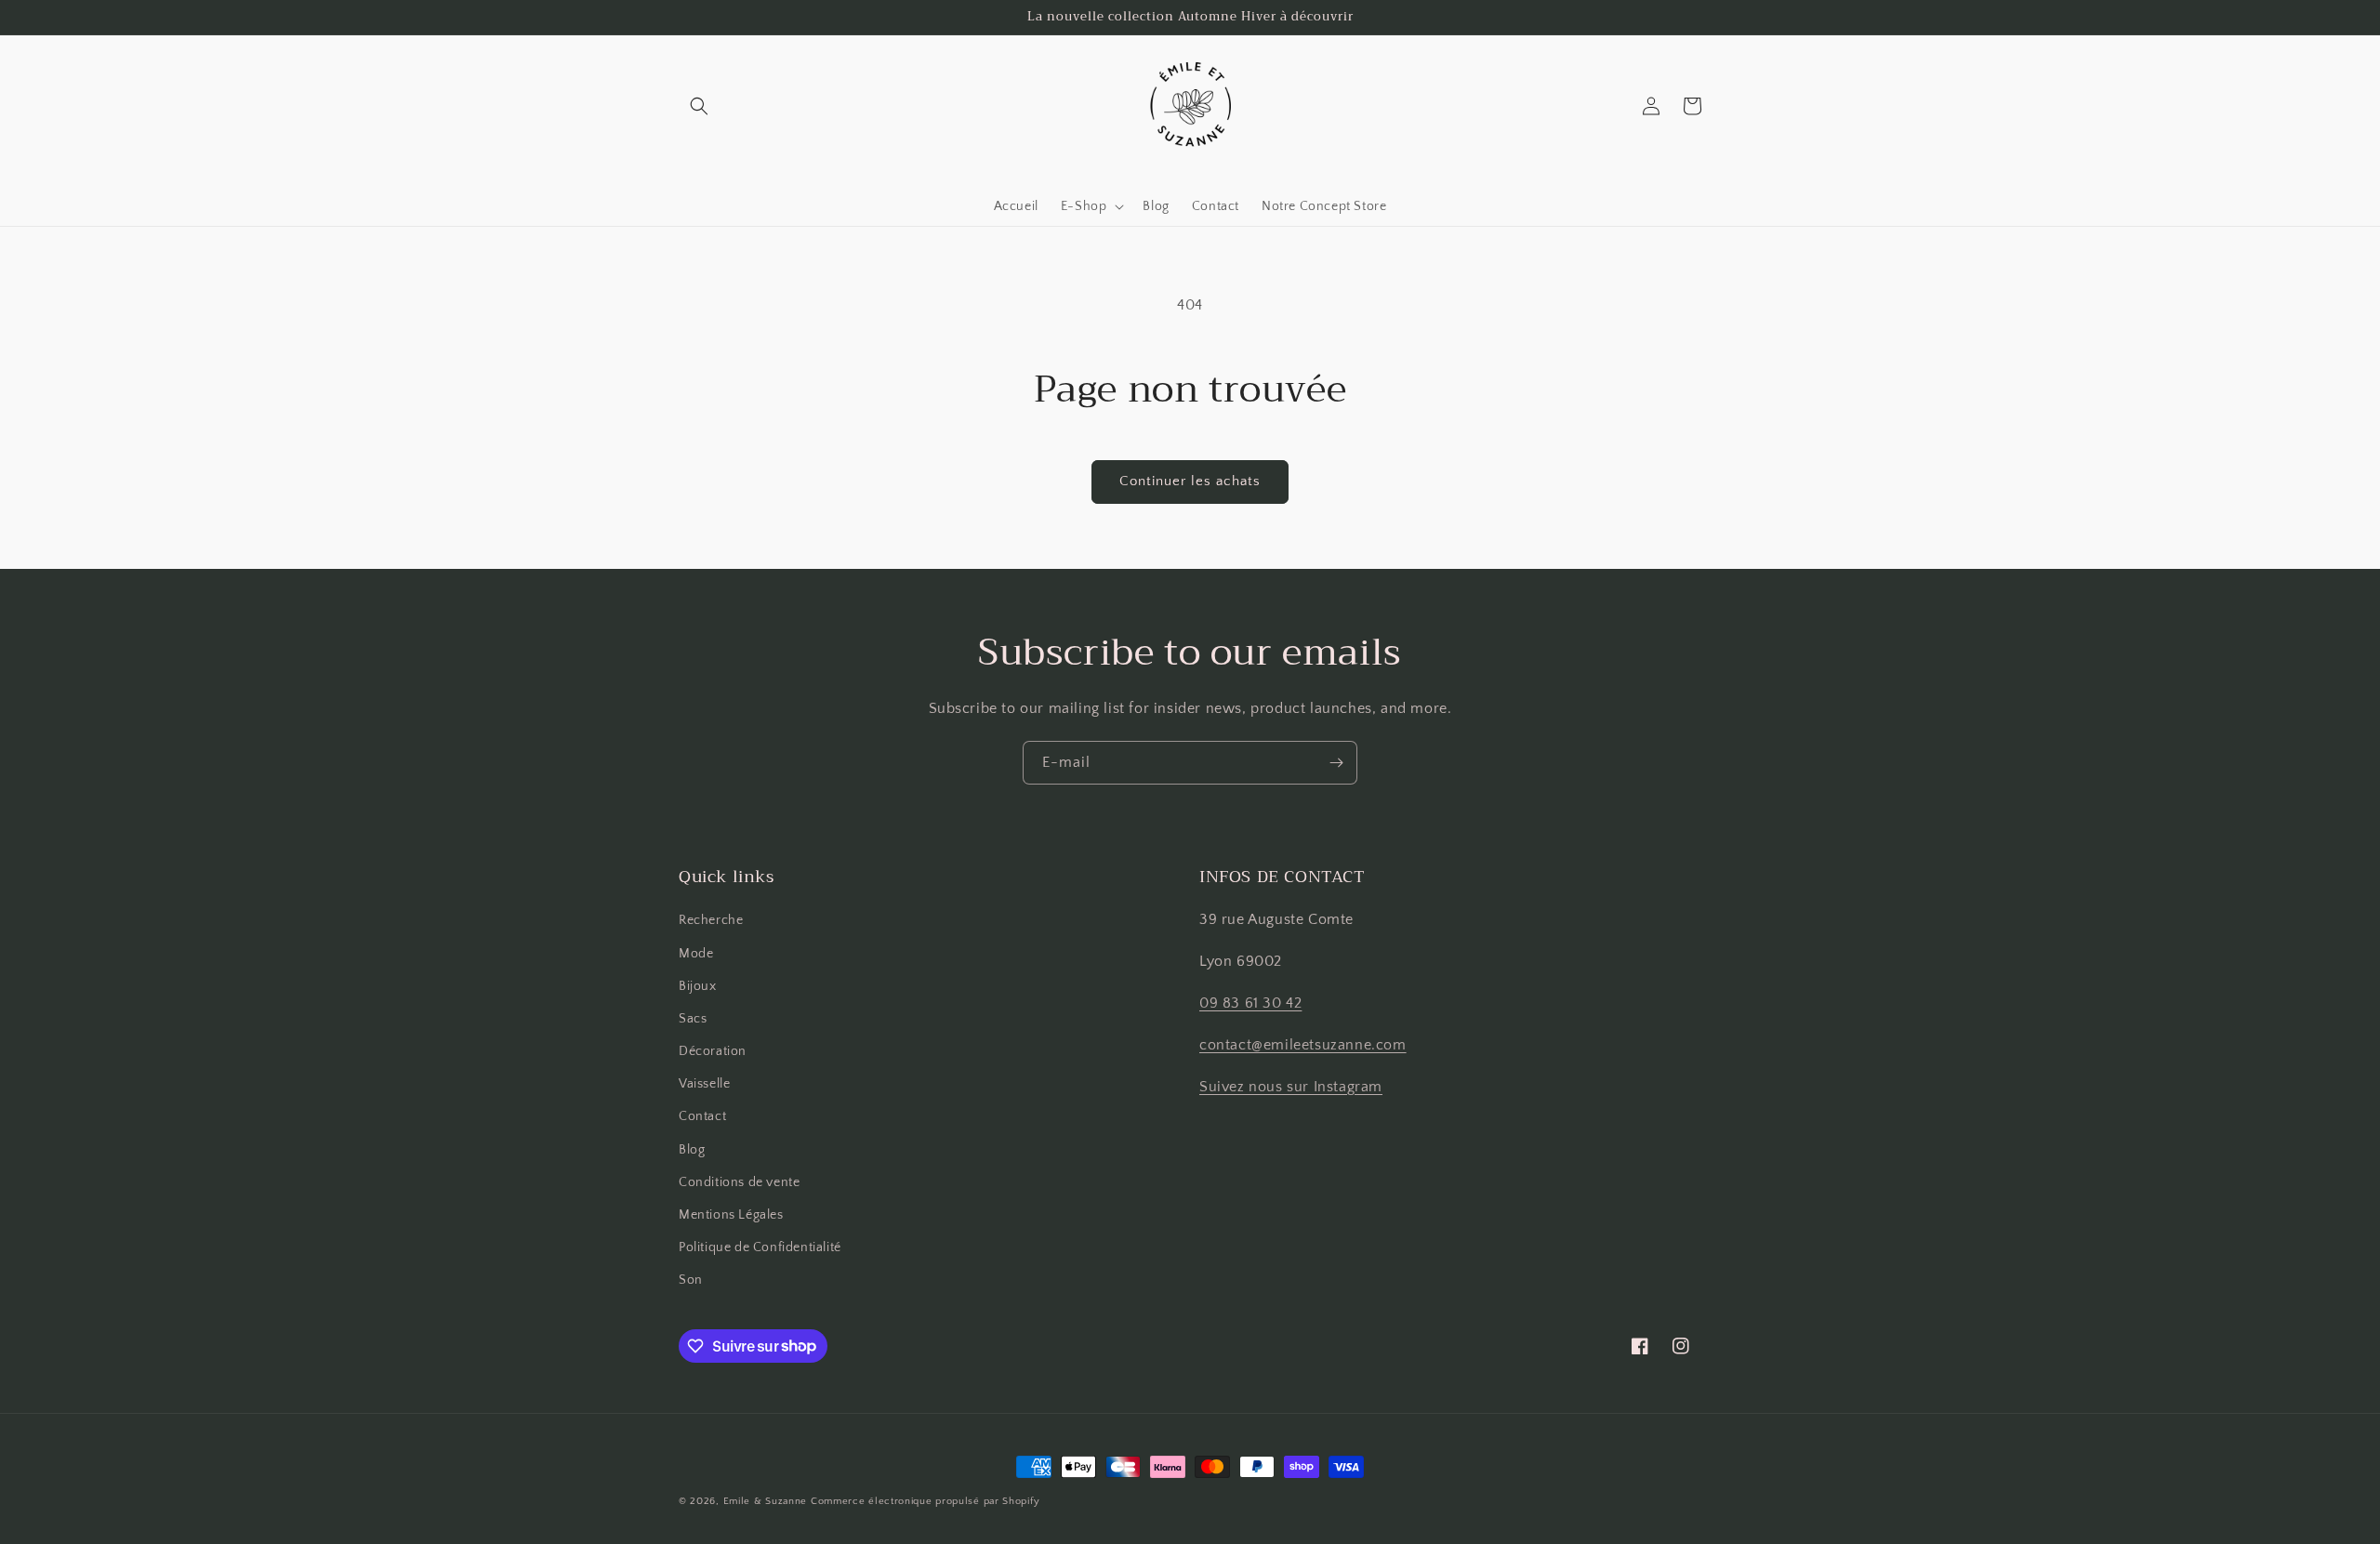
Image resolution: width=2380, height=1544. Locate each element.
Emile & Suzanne (766, 1501)
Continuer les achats (1190, 481)
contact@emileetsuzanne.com (1303, 1045)
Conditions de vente (739, 1182)
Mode (696, 954)
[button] (699, 106)
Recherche (711, 920)
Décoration (713, 1051)
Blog (692, 1150)
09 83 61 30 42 (1250, 1003)
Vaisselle (704, 1084)
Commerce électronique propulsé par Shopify (925, 1501)
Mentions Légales (731, 1215)
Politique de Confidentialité (760, 1247)
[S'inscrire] (1336, 763)
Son (691, 1280)
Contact (702, 1116)
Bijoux (698, 986)
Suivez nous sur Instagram (1291, 1087)
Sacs (693, 1019)
